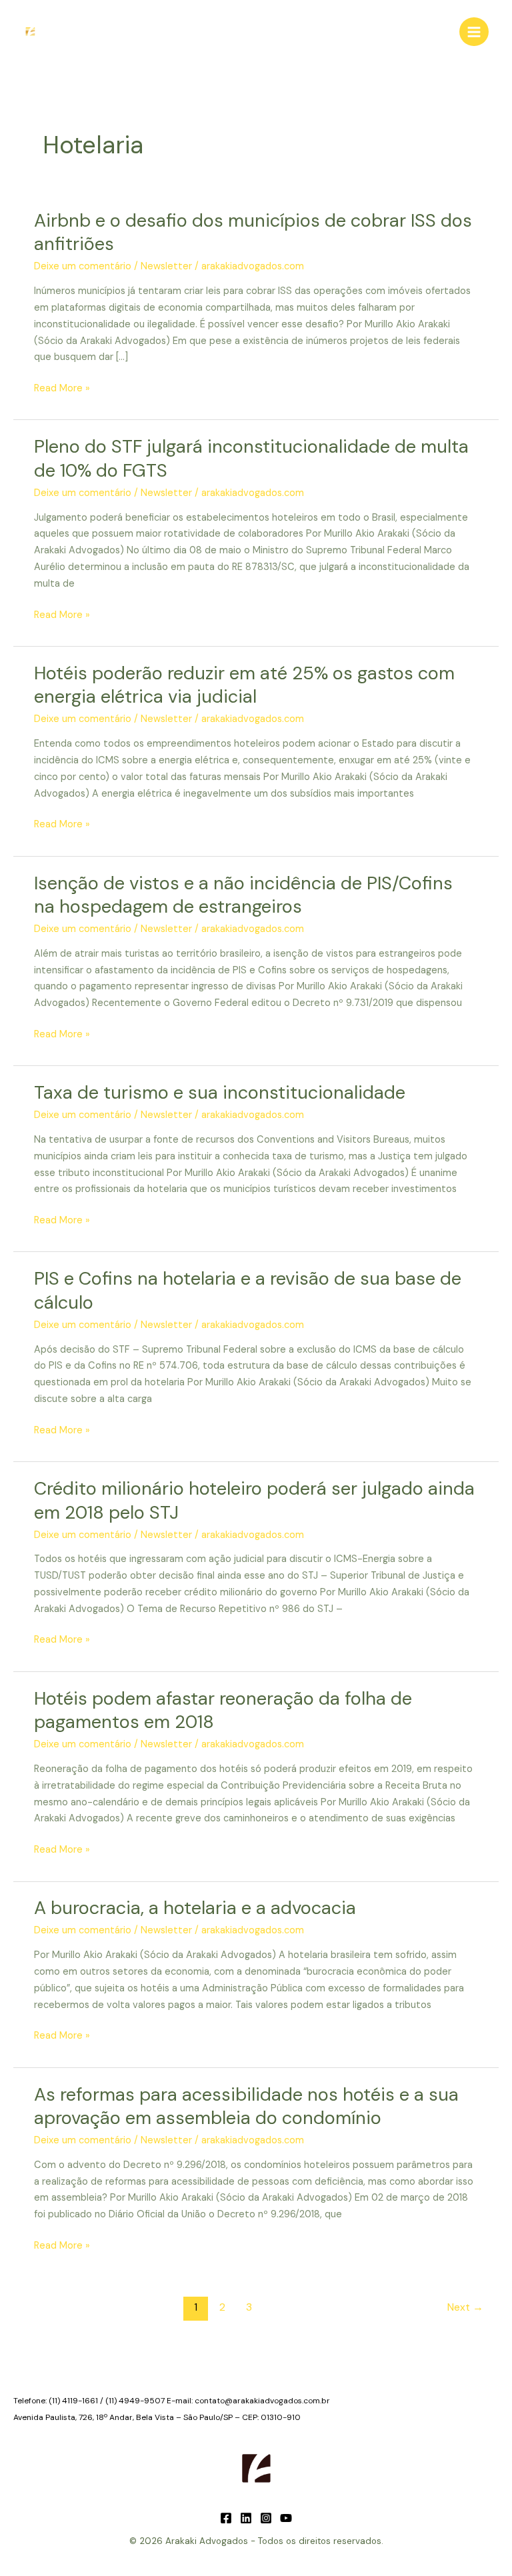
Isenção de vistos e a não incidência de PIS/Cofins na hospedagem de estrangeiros (243, 895)
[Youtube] (286, 2518)
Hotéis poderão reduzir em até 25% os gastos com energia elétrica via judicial (244, 685)
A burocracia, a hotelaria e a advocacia (195, 1908)
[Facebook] (226, 2518)
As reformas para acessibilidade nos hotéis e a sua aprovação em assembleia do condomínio (246, 2106)
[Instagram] (266, 2518)
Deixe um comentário (83, 266)
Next (465, 2307)
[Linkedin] (246, 2518)
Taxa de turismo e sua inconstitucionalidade (220, 1092)
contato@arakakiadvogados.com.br (262, 2401)
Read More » (62, 389)
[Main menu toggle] (474, 32)
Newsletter (166, 266)
